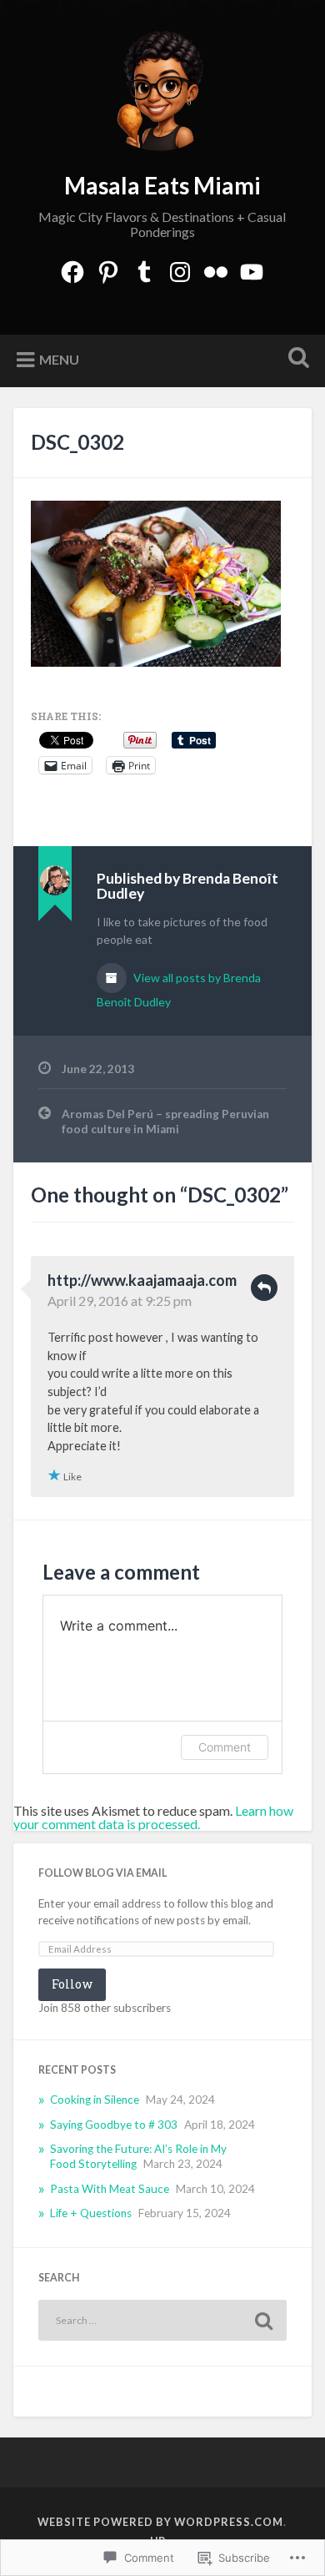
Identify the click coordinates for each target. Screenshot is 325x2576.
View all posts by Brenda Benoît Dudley (179, 990)
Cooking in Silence (95, 2100)
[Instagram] (180, 268)
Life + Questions (91, 2213)
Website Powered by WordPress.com (160, 2522)
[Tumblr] (144, 268)
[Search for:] (163, 2320)
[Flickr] (216, 268)
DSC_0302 (77, 442)
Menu (59, 359)
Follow (72, 1984)
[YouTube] (252, 268)
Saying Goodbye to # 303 (114, 2125)
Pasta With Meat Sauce (110, 2189)
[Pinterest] (108, 268)
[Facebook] (72, 268)
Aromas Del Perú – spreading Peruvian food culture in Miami (165, 1122)
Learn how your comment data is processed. (153, 1817)
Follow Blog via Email (102, 1873)
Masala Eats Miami (162, 185)
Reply (264, 1288)
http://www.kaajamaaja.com (142, 1280)
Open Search (296, 359)
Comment (225, 1747)
